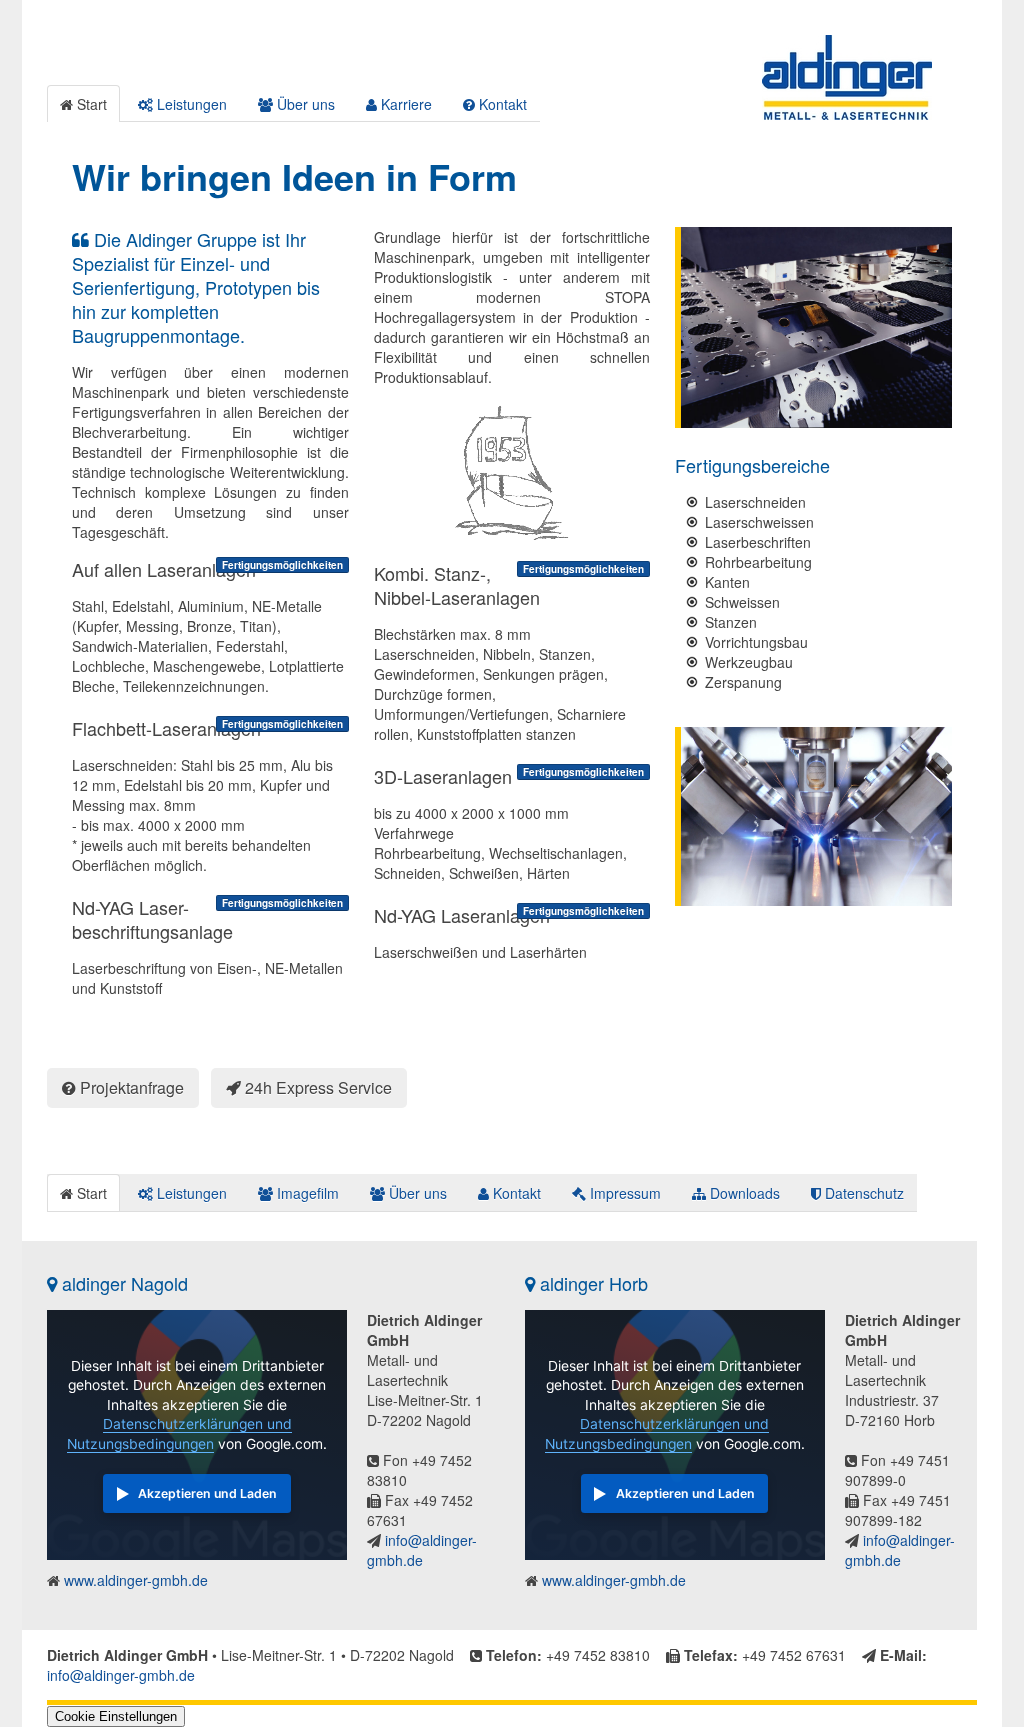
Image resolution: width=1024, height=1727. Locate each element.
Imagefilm (306, 1193)
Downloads (743, 1193)
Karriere (404, 104)
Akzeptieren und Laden (207, 1493)
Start (90, 104)
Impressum (623, 1193)
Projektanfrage (130, 1087)
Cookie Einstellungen (116, 1716)
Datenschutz (862, 1193)
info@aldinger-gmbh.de (422, 1550)
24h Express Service (316, 1087)
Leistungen (190, 104)
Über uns (304, 104)
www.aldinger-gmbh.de (134, 1580)
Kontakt (501, 104)
